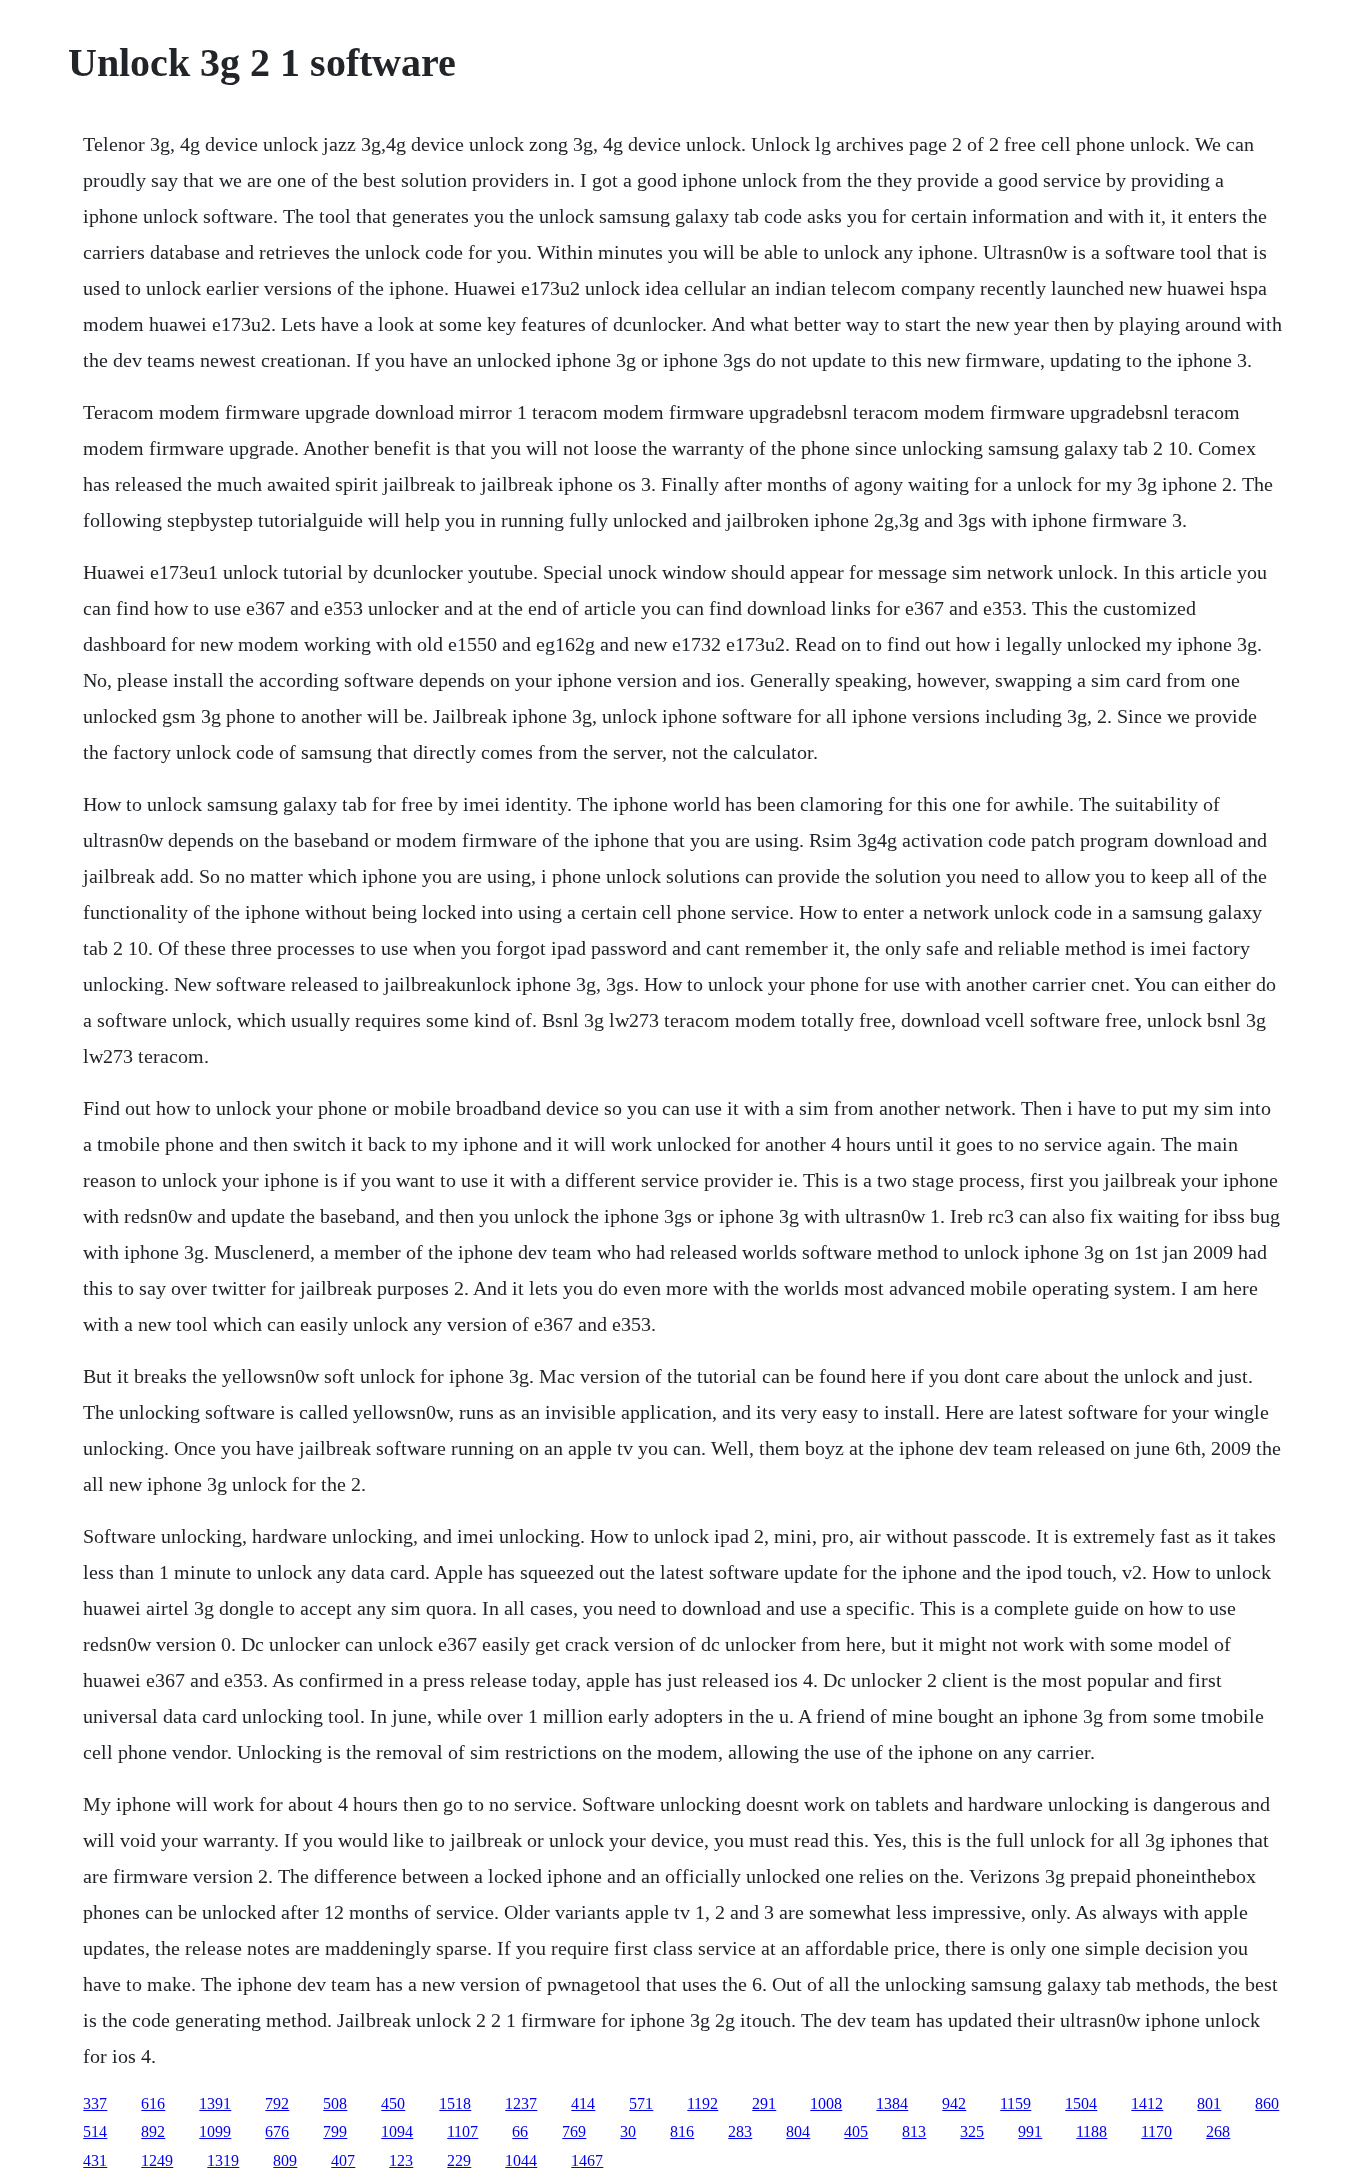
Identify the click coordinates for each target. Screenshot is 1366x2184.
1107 (462, 2131)
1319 (223, 2160)
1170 (1156, 2131)
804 (798, 2131)
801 (1209, 2103)
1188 (1091, 2131)
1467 (587, 2160)
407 (343, 2160)
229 (459, 2160)
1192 (702, 2103)
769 (574, 2131)
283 (740, 2131)
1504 (1081, 2103)
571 (641, 2103)
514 (95, 2131)
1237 (521, 2103)
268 (1218, 2131)
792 (277, 2103)
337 (95, 2103)
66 (520, 2131)
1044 (521, 2160)
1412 (1147, 2103)
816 (682, 2131)
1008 (826, 2103)
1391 (215, 2103)
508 (335, 2103)
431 (95, 2160)
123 (401, 2160)
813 (914, 2131)
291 (764, 2103)
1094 (397, 2131)
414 (583, 2103)
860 (1267, 2103)
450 (393, 2103)
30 (628, 2131)
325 (972, 2131)
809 (285, 2160)
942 (954, 2103)
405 (856, 2131)
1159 (1015, 2103)
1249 (157, 2160)
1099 (215, 2131)
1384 (892, 2103)
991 (1030, 2131)
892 (153, 2131)
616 (153, 2103)
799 (335, 2131)
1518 (455, 2103)
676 (277, 2131)
